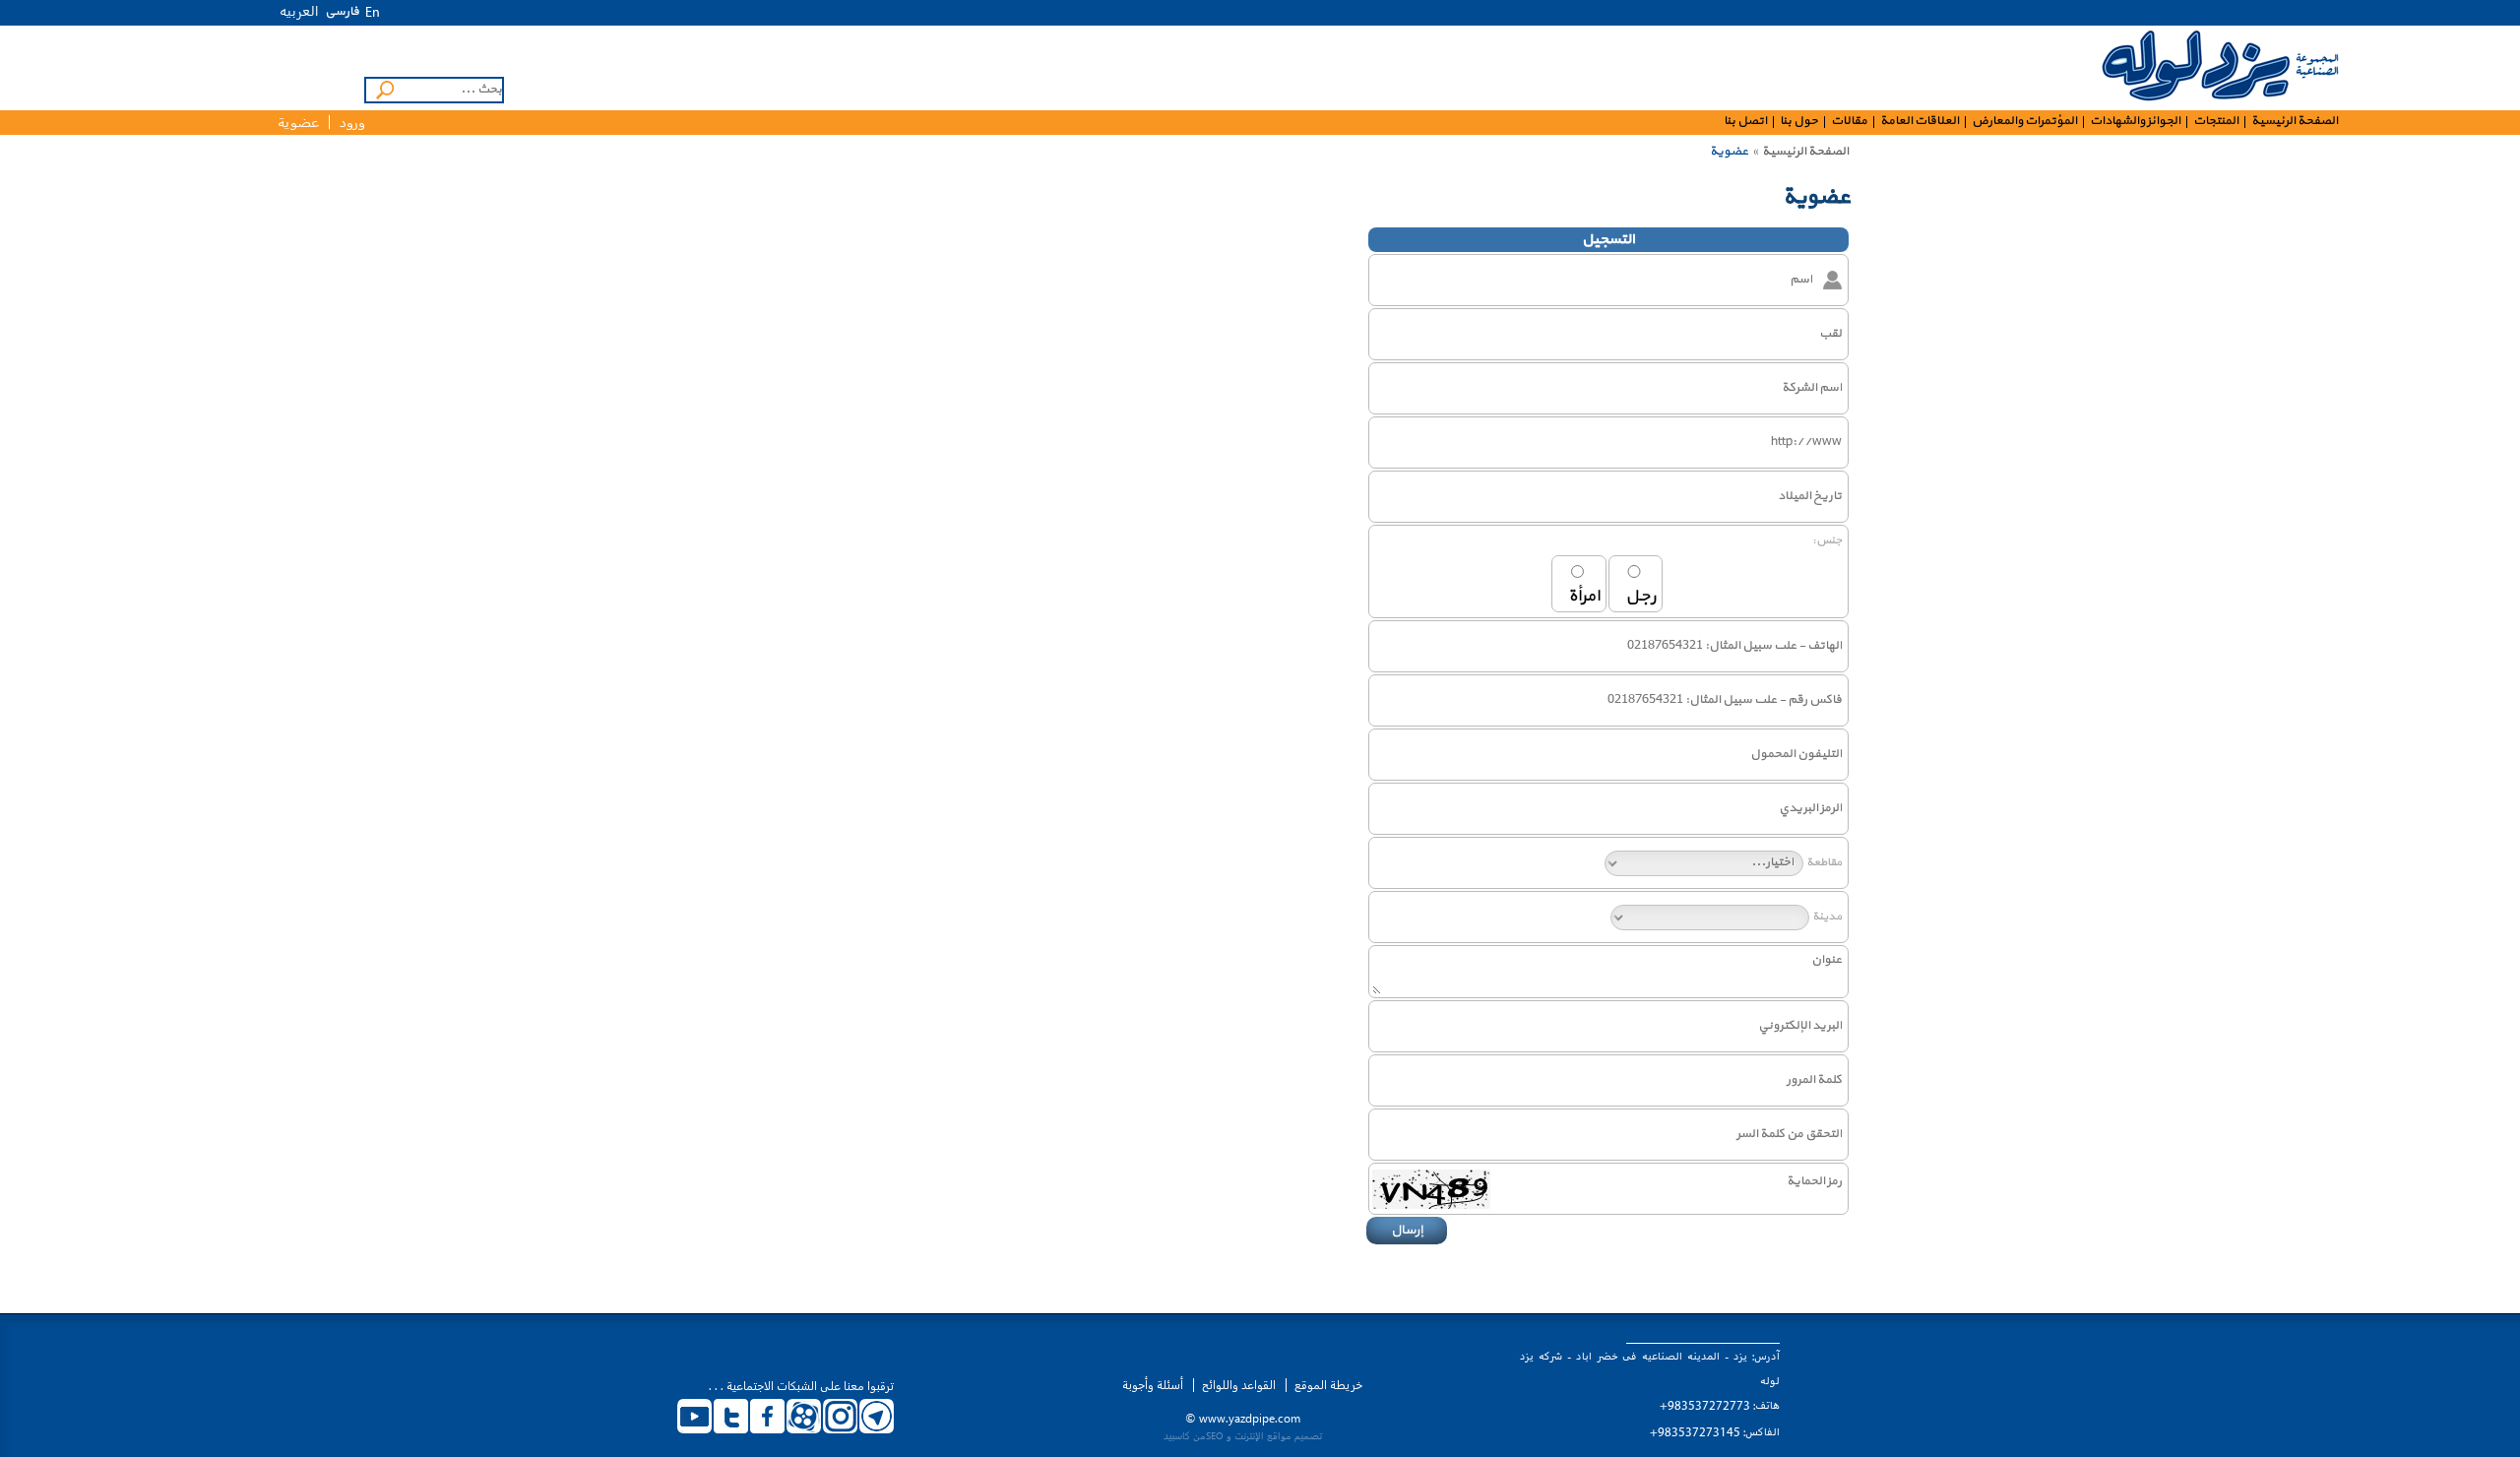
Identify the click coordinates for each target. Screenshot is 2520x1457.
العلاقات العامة (1920, 122)
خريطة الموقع (1328, 1385)
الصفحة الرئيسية (2295, 122)
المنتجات (2216, 122)
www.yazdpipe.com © (1243, 1418)
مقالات (1849, 122)
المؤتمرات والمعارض (2024, 122)
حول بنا (1799, 122)
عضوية (298, 123)
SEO (1215, 1436)
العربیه (299, 10)
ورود (352, 123)
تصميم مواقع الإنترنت (1278, 1436)
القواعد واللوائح (1239, 1385)
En (373, 13)
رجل (1640, 596)
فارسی (342, 12)
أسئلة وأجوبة (1153, 1385)
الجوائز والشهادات (2135, 122)
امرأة (1584, 596)
